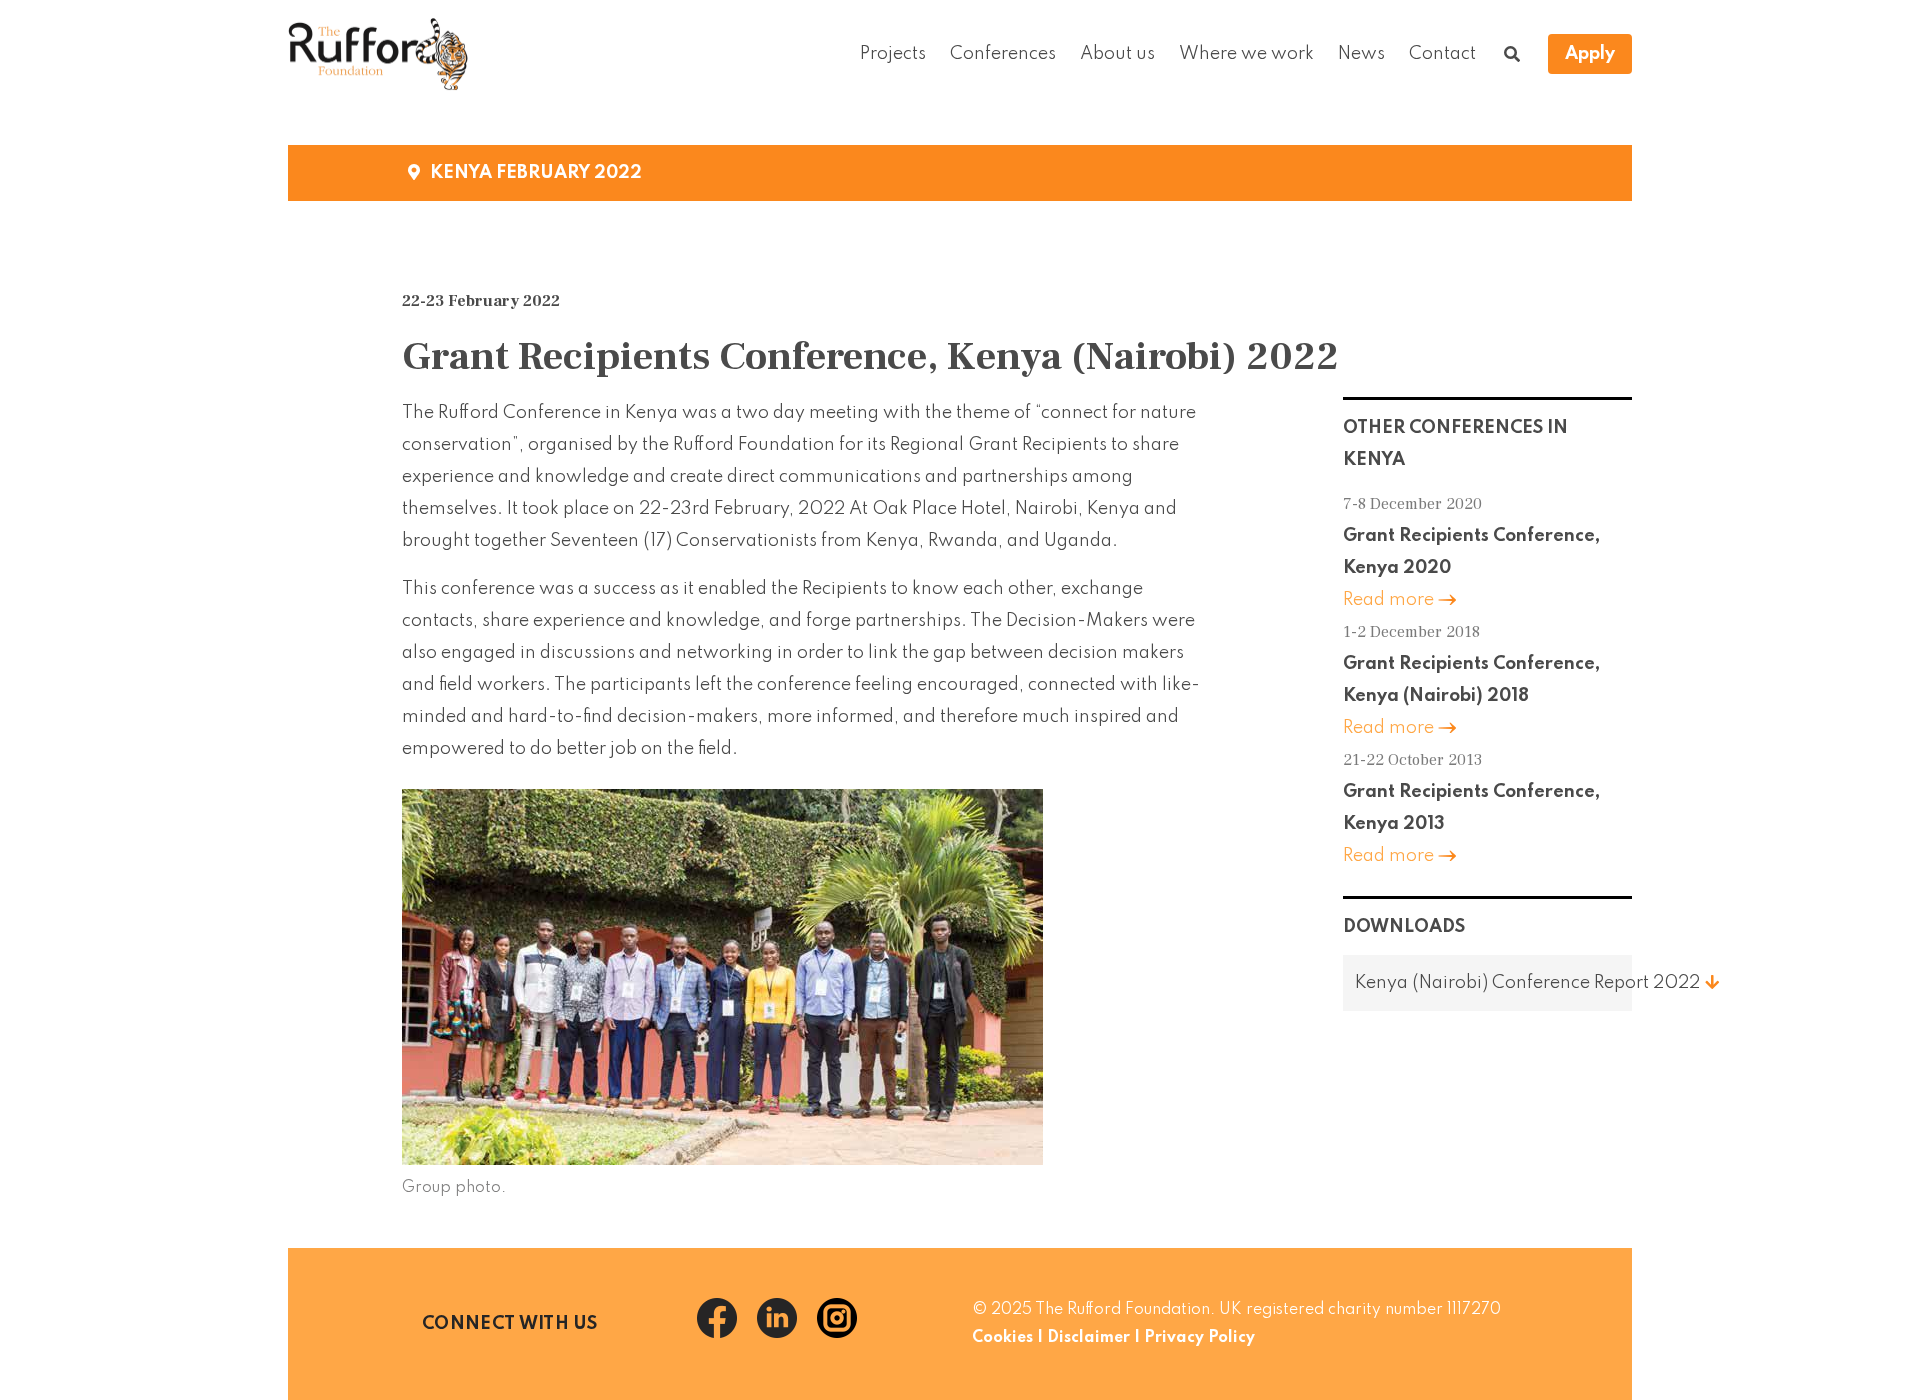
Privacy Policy (1199, 1338)
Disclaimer (1088, 1338)
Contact (1442, 54)
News (1361, 54)
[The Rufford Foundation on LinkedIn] (787, 1333)
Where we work (1246, 54)
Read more (1388, 600)
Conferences (1003, 54)
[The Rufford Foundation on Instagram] (845, 1333)
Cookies (1002, 1338)
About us (1117, 54)
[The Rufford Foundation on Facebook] (727, 1333)
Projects (893, 54)
